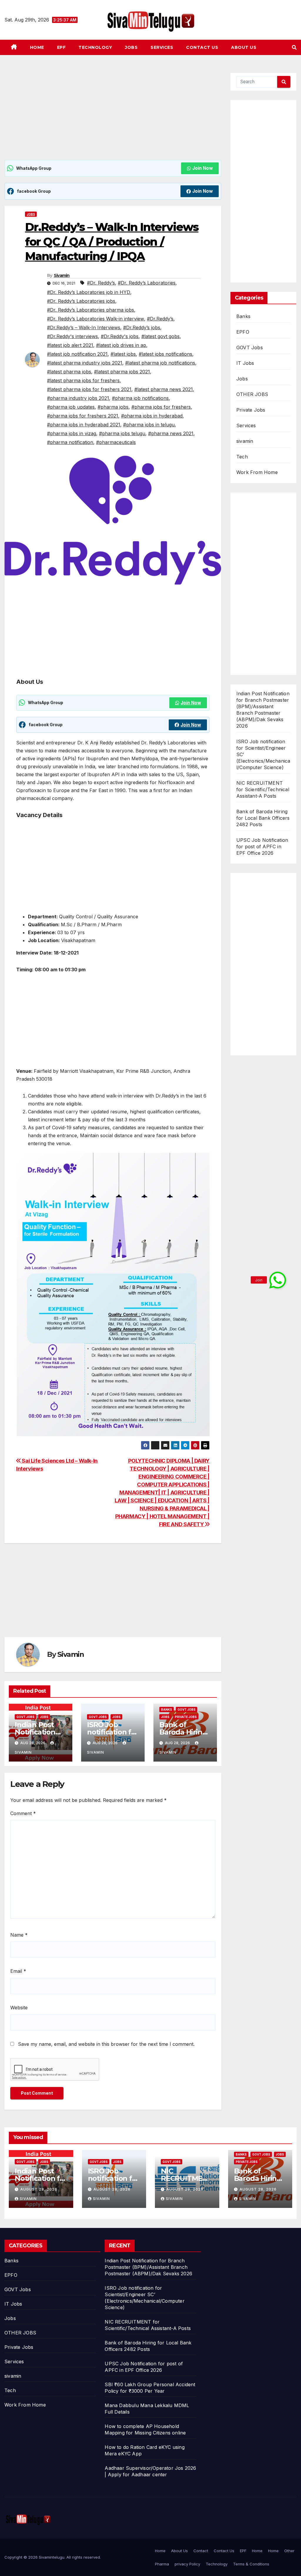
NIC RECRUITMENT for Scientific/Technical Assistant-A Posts (263, 789)
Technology (95, 47)
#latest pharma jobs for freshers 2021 (89, 389)
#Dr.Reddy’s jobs (142, 327)
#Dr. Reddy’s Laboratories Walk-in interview (96, 319)
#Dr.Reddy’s (160, 319)
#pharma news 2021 (171, 433)
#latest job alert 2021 (70, 345)
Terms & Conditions (251, 2564)
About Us (244, 47)
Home (37, 47)
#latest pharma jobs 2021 (122, 372)
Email (18, 1971)
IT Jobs (245, 363)
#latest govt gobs (160, 336)
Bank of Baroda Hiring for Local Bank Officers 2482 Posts (263, 818)
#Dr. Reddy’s (101, 283)
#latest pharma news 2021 (164, 389)
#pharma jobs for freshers (161, 407)
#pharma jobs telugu (122, 433)
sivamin (245, 441)
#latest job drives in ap (121, 345)
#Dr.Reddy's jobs (120, 336)
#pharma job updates (71, 407)
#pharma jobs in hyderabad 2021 (84, 425)
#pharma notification (70, 442)
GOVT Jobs (25, 1717)
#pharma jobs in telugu (149, 425)
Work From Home (257, 472)
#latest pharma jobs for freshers (83, 380)
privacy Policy (187, 2564)
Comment (23, 1813)
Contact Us (202, 47)
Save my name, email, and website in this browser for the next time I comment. (106, 2044)
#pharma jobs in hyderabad (152, 416)
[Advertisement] (113, 116)
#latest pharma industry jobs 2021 (85, 363)
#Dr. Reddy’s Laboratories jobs (81, 301)
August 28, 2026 (39, 2189)
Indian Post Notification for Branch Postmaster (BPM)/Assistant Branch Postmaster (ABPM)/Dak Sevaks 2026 (148, 2267)
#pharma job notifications (140, 398)
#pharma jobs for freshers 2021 (83, 416)
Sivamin (62, 275)
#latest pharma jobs (69, 372)
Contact (201, 2551)
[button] (294, 47)
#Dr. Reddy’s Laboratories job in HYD (89, 292)
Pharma (162, 2564)
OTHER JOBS (252, 394)
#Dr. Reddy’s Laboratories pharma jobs (91, 310)
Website (19, 2008)
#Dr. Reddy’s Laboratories (147, 283)
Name (19, 1935)
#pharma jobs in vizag (72, 433)
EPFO (243, 332)
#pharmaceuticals (116, 442)
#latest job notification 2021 (77, 354)
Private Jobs (186, 1717)
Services (162, 47)
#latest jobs (123, 354)
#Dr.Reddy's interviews (72, 336)
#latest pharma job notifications (160, 363)
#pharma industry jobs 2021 (78, 398)
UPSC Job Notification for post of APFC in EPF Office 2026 (262, 847)
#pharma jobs (113, 407)
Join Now (203, 168)
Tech (242, 457)
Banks (167, 1709)
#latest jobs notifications (165, 354)
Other (289, 2551)
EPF (61, 47)
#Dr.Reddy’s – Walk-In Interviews (84, 327)
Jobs (131, 47)
